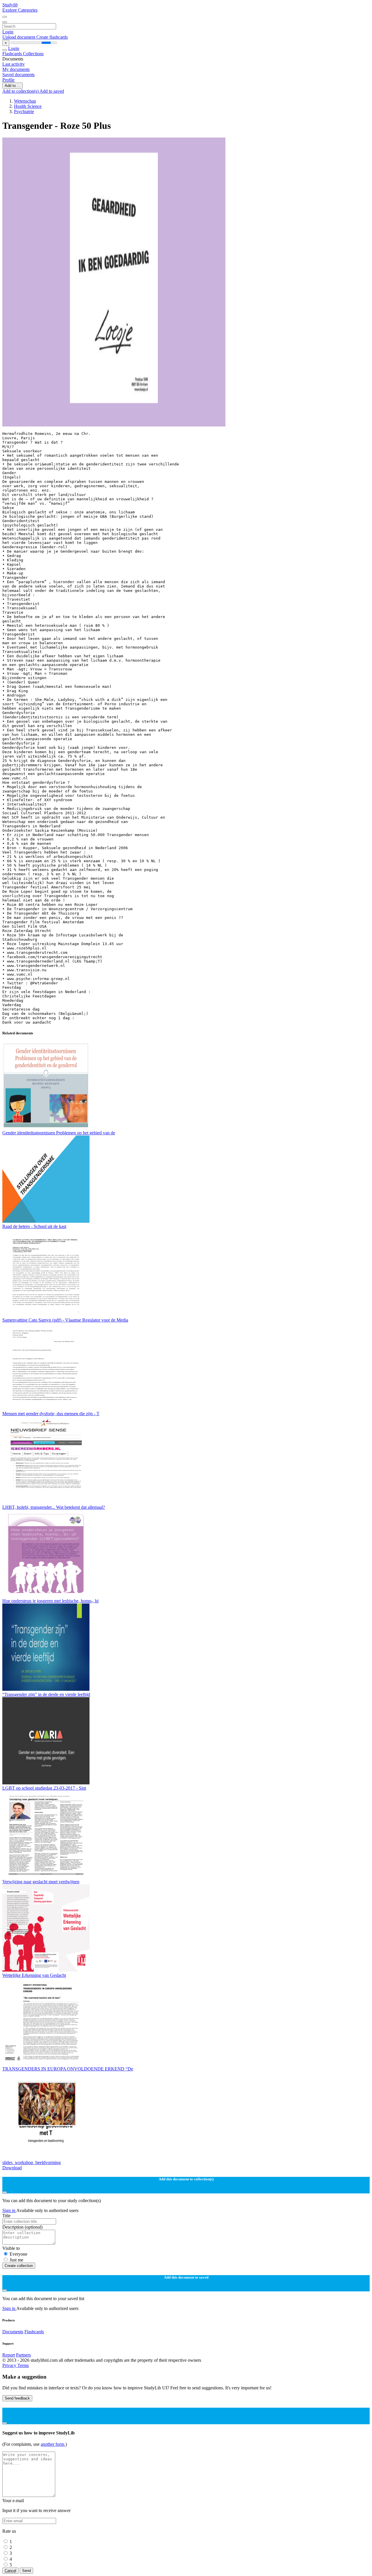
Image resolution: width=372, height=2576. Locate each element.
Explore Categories (20, 10)
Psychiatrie (24, 111)
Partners (23, 2355)
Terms (23, 2365)
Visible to (11, 2248)
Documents (13, 2332)
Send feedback (17, 2398)
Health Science (28, 106)
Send (26, 2571)
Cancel (10, 2571)
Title (6, 2216)
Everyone (18, 2254)
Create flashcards (52, 37)
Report (9, 2355)
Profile (8, 80)
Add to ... (12, 86)
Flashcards (13, 54)
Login (8, 32)
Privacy (10, 2365)
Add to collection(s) (21, 91)
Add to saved (52, 91)
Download (12, 2168)
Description (22, 2227)
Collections (33, 54)
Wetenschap (25, 101)
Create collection (19, 2266)
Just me (16, 2260)
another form (53, 2444)
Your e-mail (13, 2501)
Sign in (9, 2210)
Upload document (19, 37)
